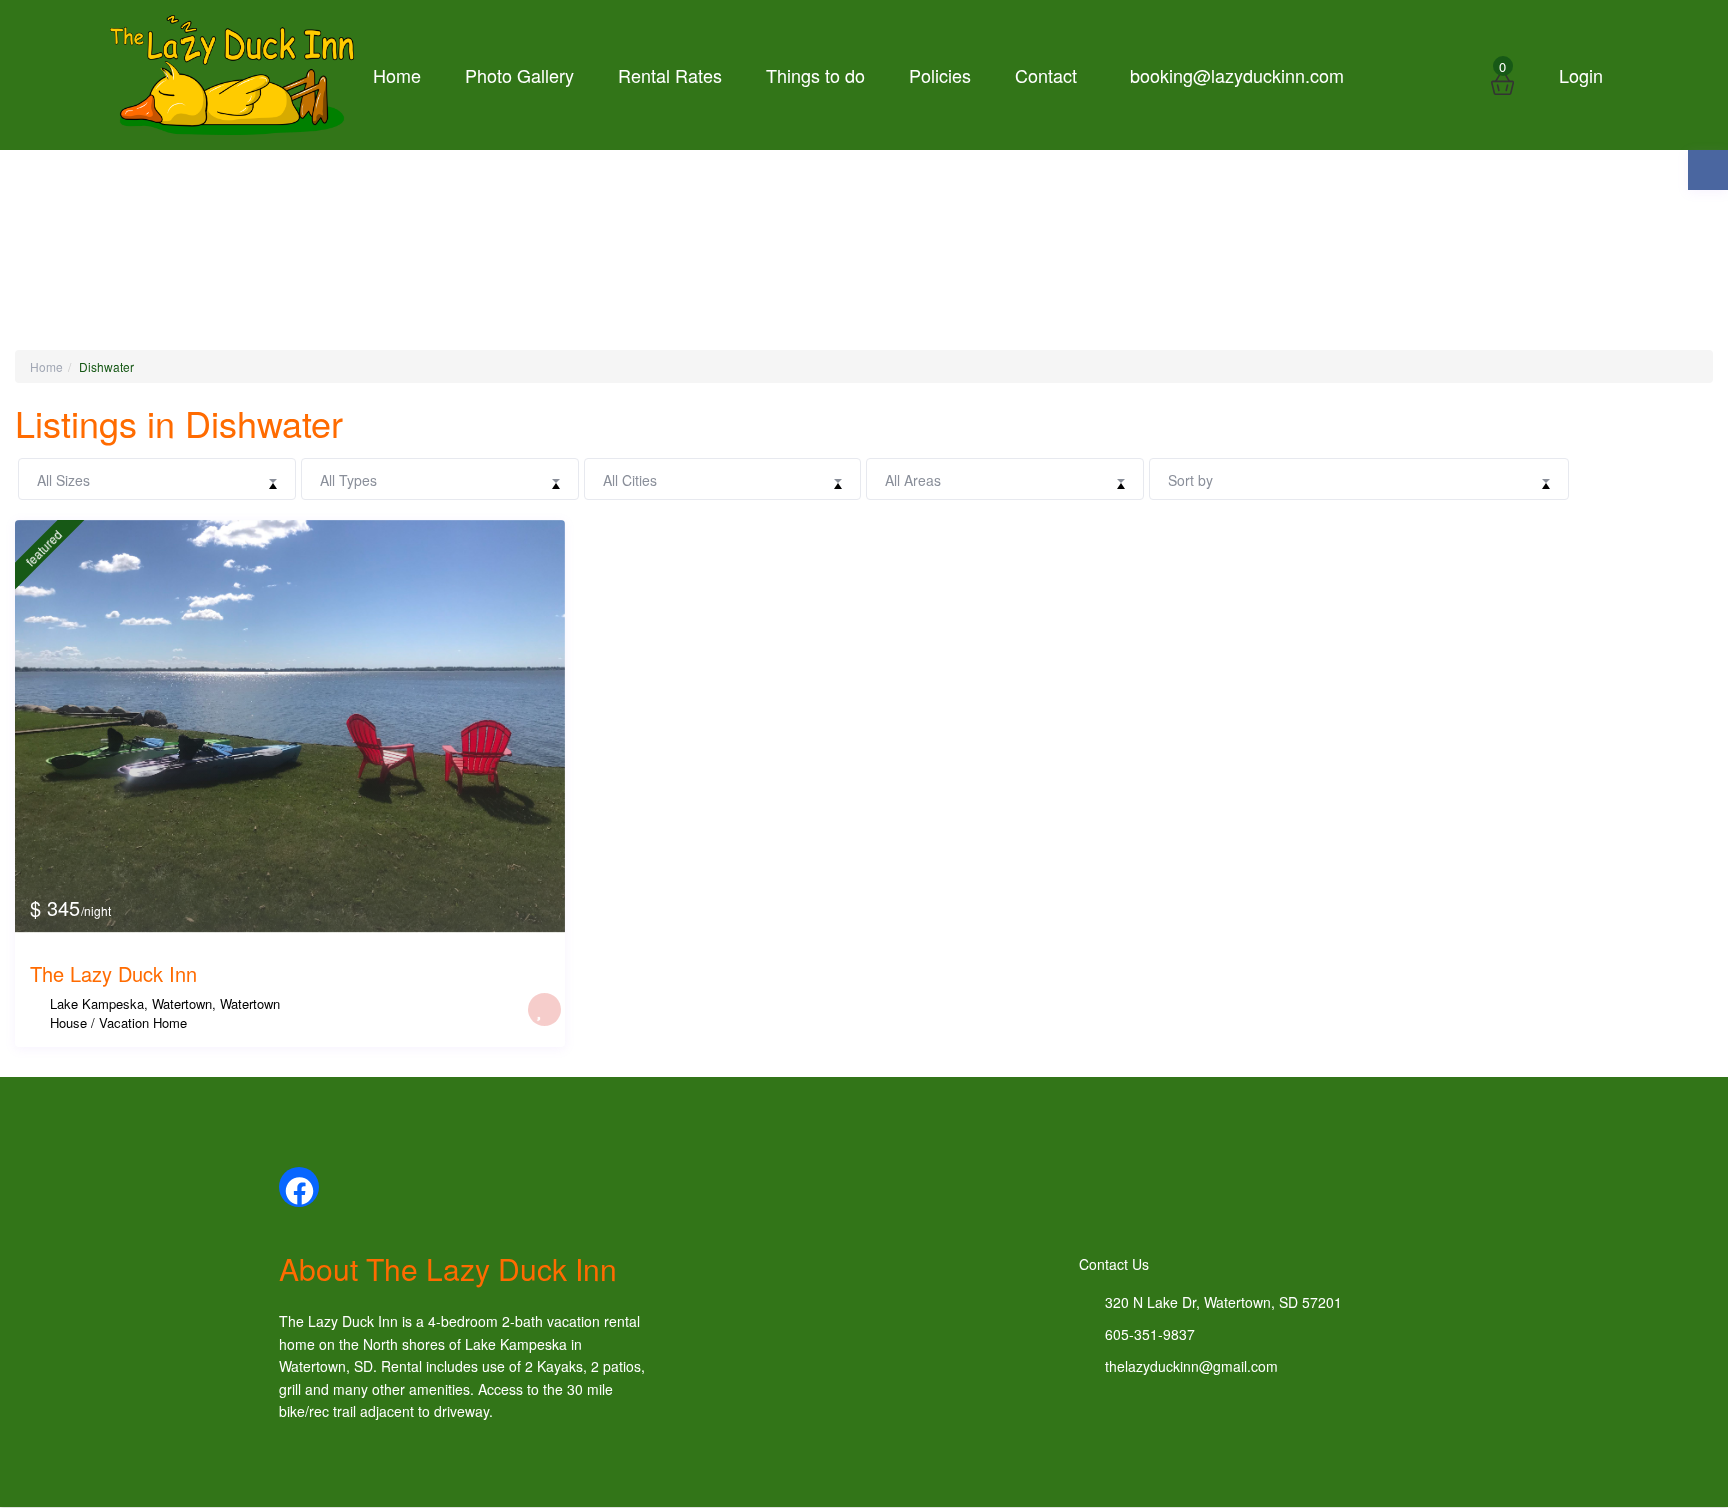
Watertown (250, 1003)
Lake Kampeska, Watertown (131, 1003)
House (68, 1022)
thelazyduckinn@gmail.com (1191, 1366)
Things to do (815, 75)
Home (397, 75)
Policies (940, 75)
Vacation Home (143, 1022)
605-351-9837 (1150, 1334)
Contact (1046, 75)
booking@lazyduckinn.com (1237, 75)
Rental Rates (670, 75)
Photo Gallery (519, 75)
